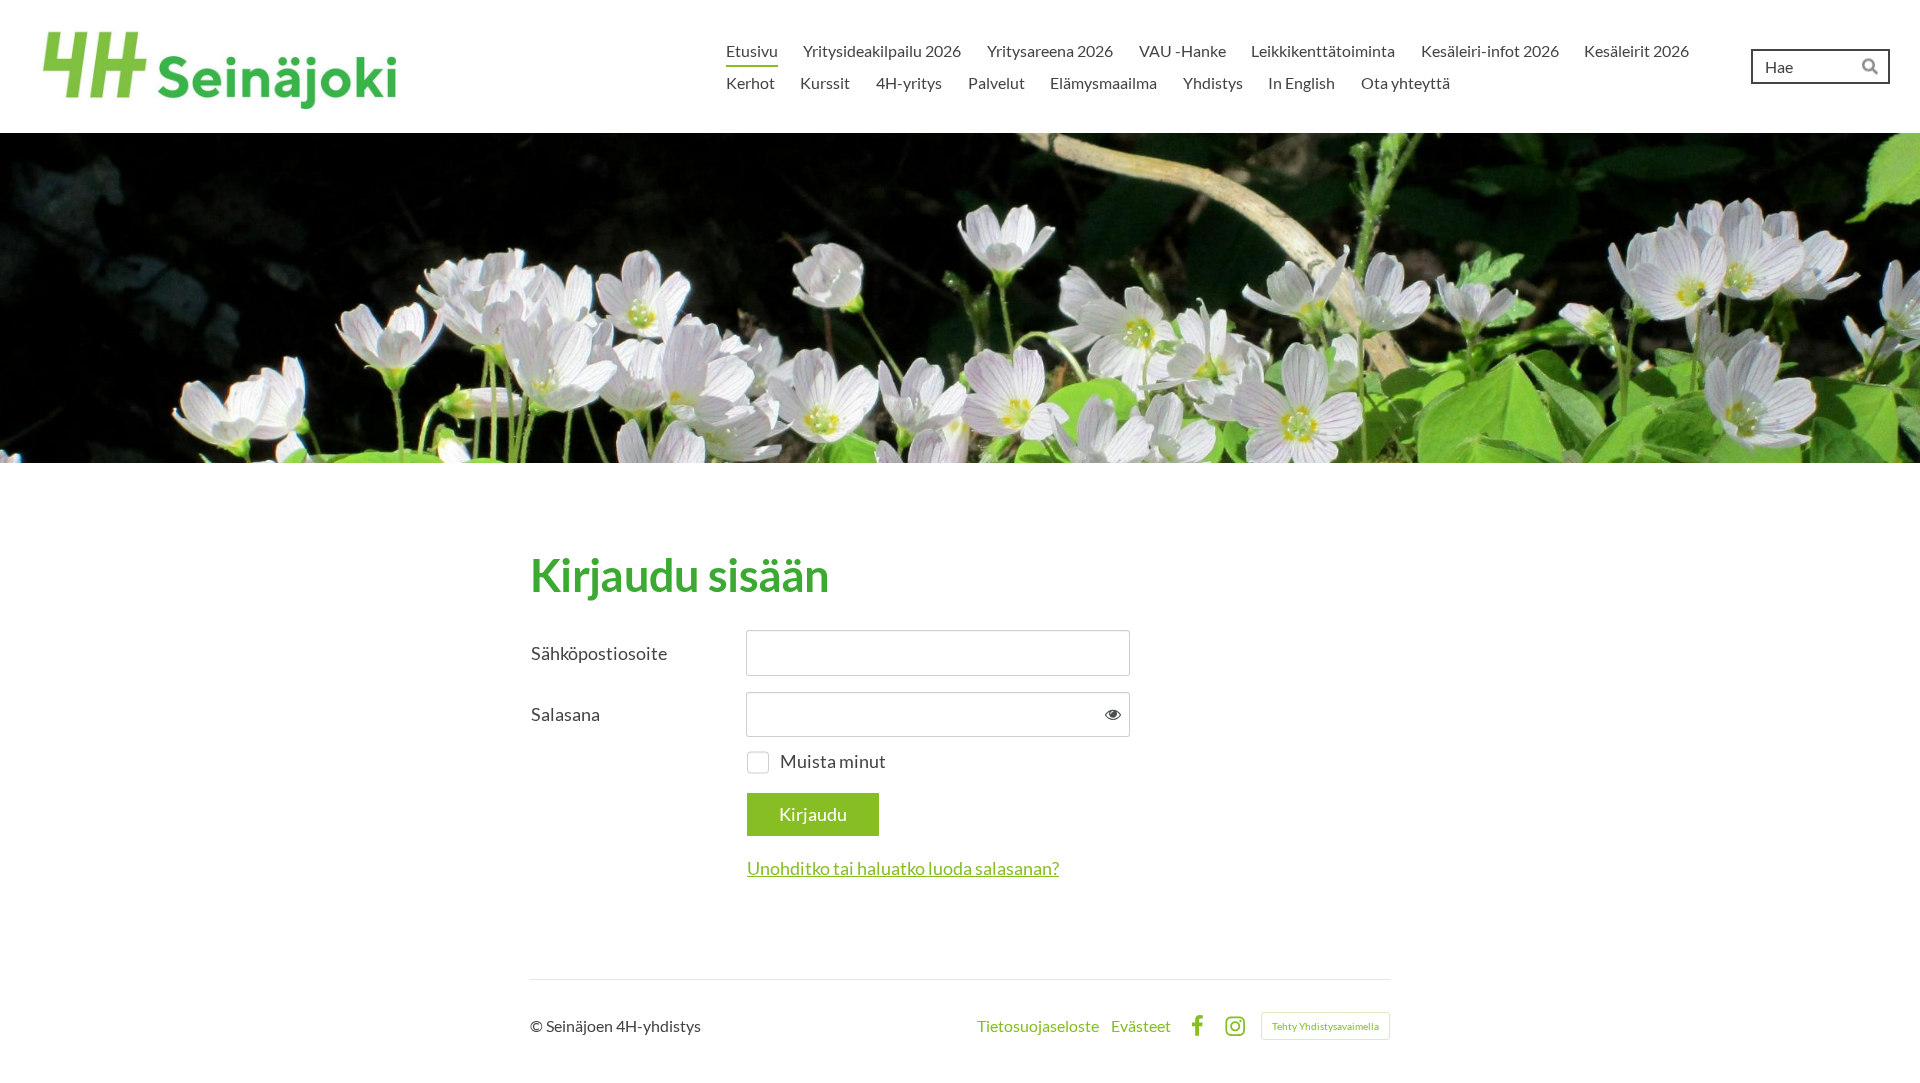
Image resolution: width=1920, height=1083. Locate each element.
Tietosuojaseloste (1038, 1026)
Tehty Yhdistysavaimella (1325, 1026)
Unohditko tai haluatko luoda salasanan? (903, 868)
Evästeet (1141, 1026)
